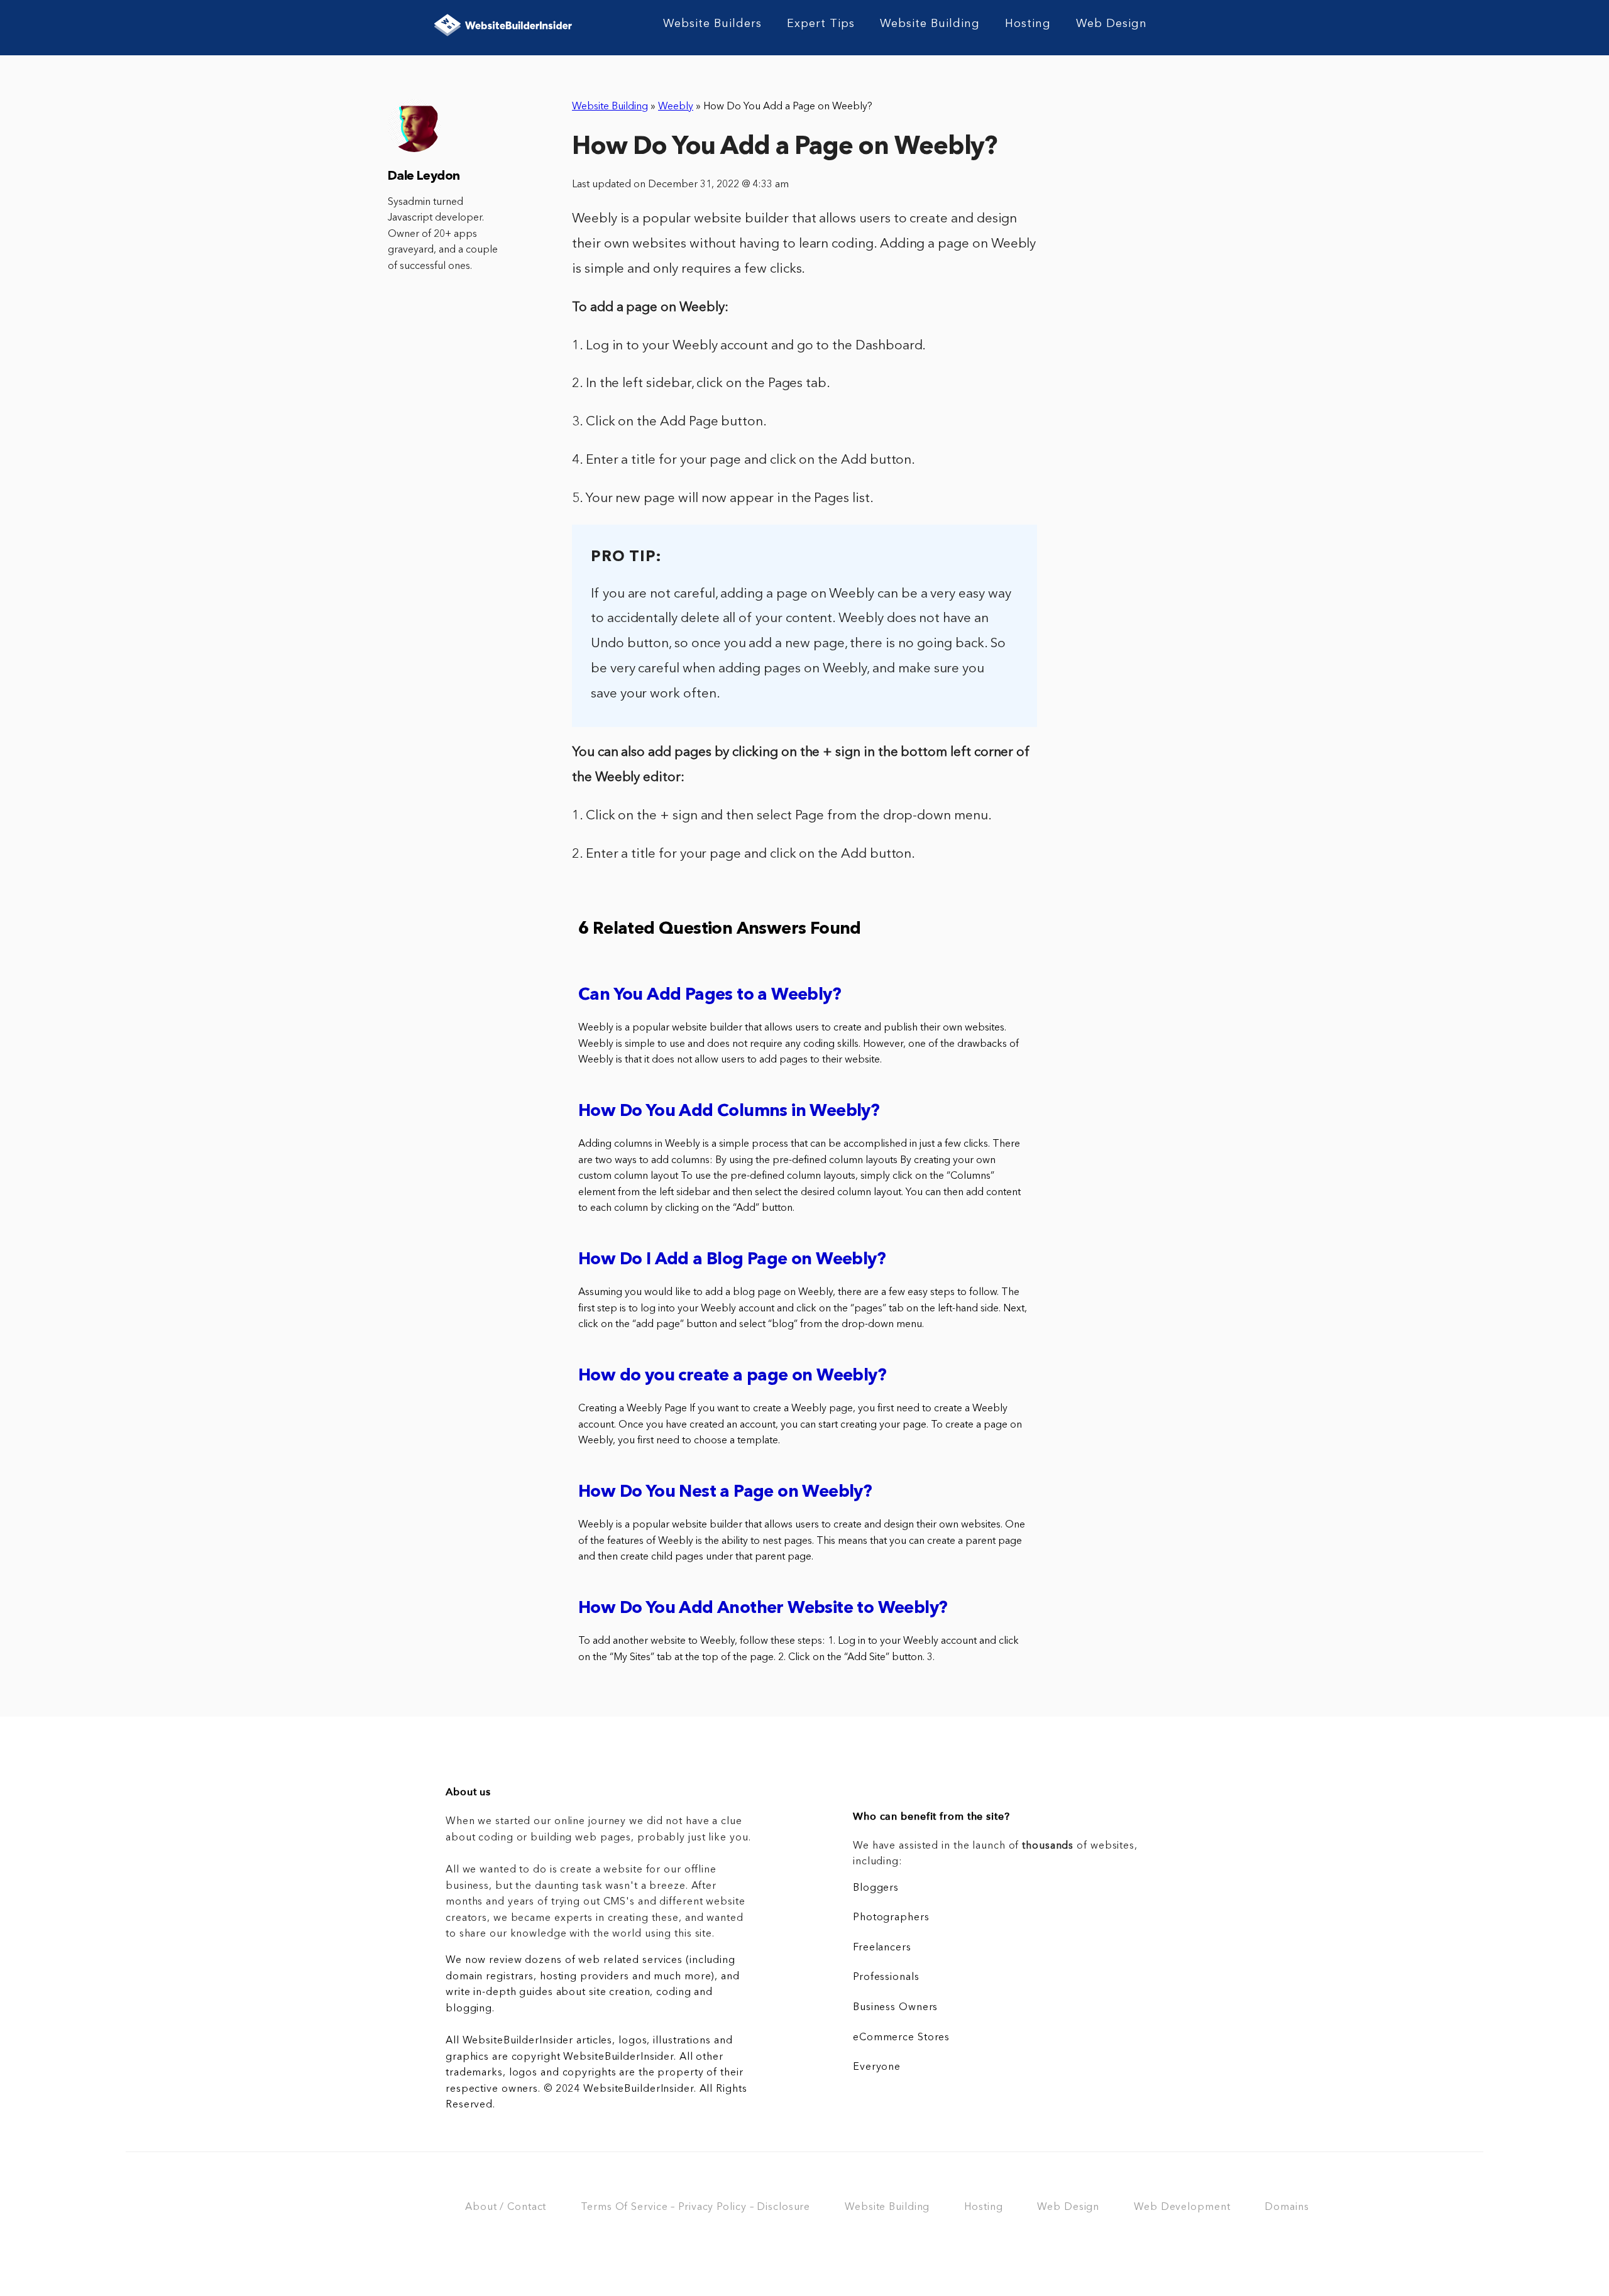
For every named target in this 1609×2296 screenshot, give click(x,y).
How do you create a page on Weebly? (732, 1376)
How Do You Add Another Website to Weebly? (763, 1609)
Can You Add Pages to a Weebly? (710, 996)
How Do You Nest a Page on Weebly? (725, 1493)
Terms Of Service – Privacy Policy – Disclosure (695, 2207)
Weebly (676, 107)
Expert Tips (821, 24)
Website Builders (712, 24)
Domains (1287, 2207)
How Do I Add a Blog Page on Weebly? (732, 1260)
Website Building (930, 24)
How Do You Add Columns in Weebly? (729, 1112)
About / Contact (506, 2207)
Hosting (1028, 24)
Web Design (1112, 24)
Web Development (1182, 2207)
